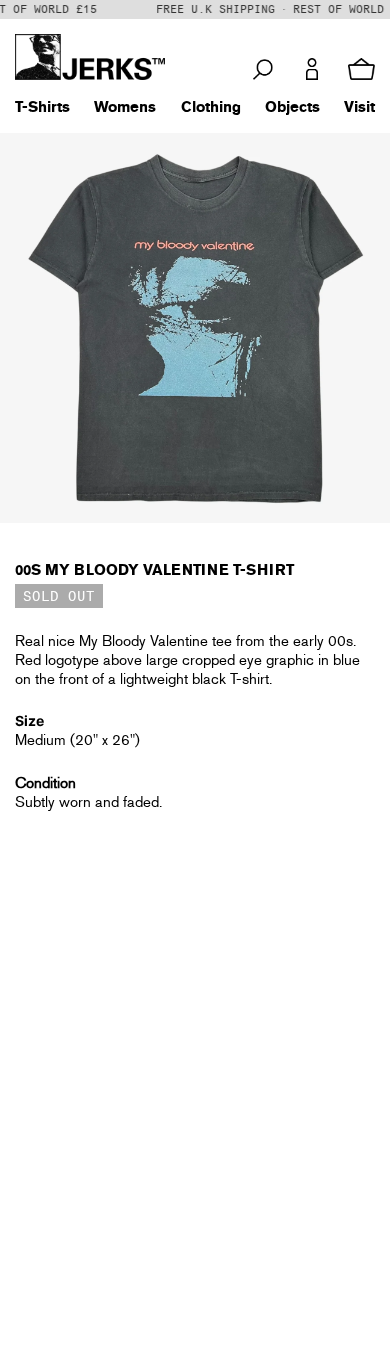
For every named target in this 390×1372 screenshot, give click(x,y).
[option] (195, 328)
